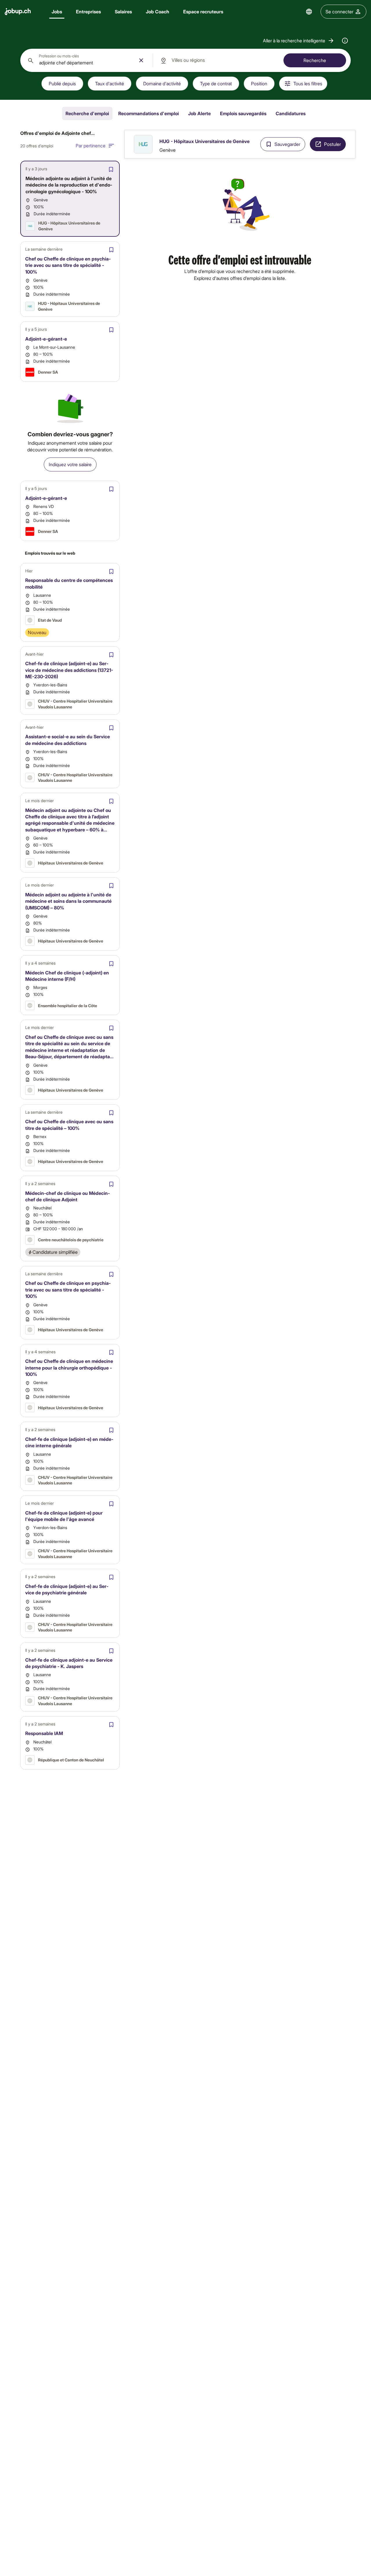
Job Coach (158, 11)
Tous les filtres (308, 83)
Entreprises (88, 11)
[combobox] (87, 60)
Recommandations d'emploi (149, 113)
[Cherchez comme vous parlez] (345, 41)
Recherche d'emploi (87, 113)
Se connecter (339, 11)
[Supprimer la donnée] (141, 60)
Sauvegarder (287, 144)
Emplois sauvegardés (243, 113)
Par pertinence (91, 145)
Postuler (332, 144)
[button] (299, 41)
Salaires (123, 11)
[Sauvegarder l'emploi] (111, 169)
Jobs (57, 11)
